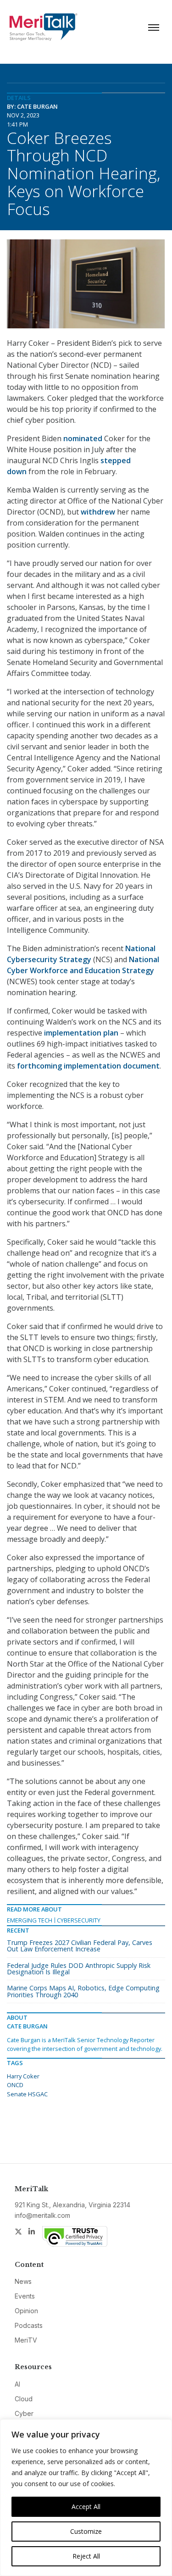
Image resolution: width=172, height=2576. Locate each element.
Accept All (86, 2507)
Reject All (86, 2556)
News (23, 2281)
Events (25, 2296)
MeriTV (26, 2340)
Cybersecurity (79, 1920)
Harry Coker (23, 2076)
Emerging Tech (30, 1920)
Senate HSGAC (27, 2094)
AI (17, 2384)
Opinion (26, 2311)
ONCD (15, 2085)
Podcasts (29, 2325)
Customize (86, 2531)
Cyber (24, 2413)
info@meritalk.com (42, 2215)
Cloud (24, 2399)
